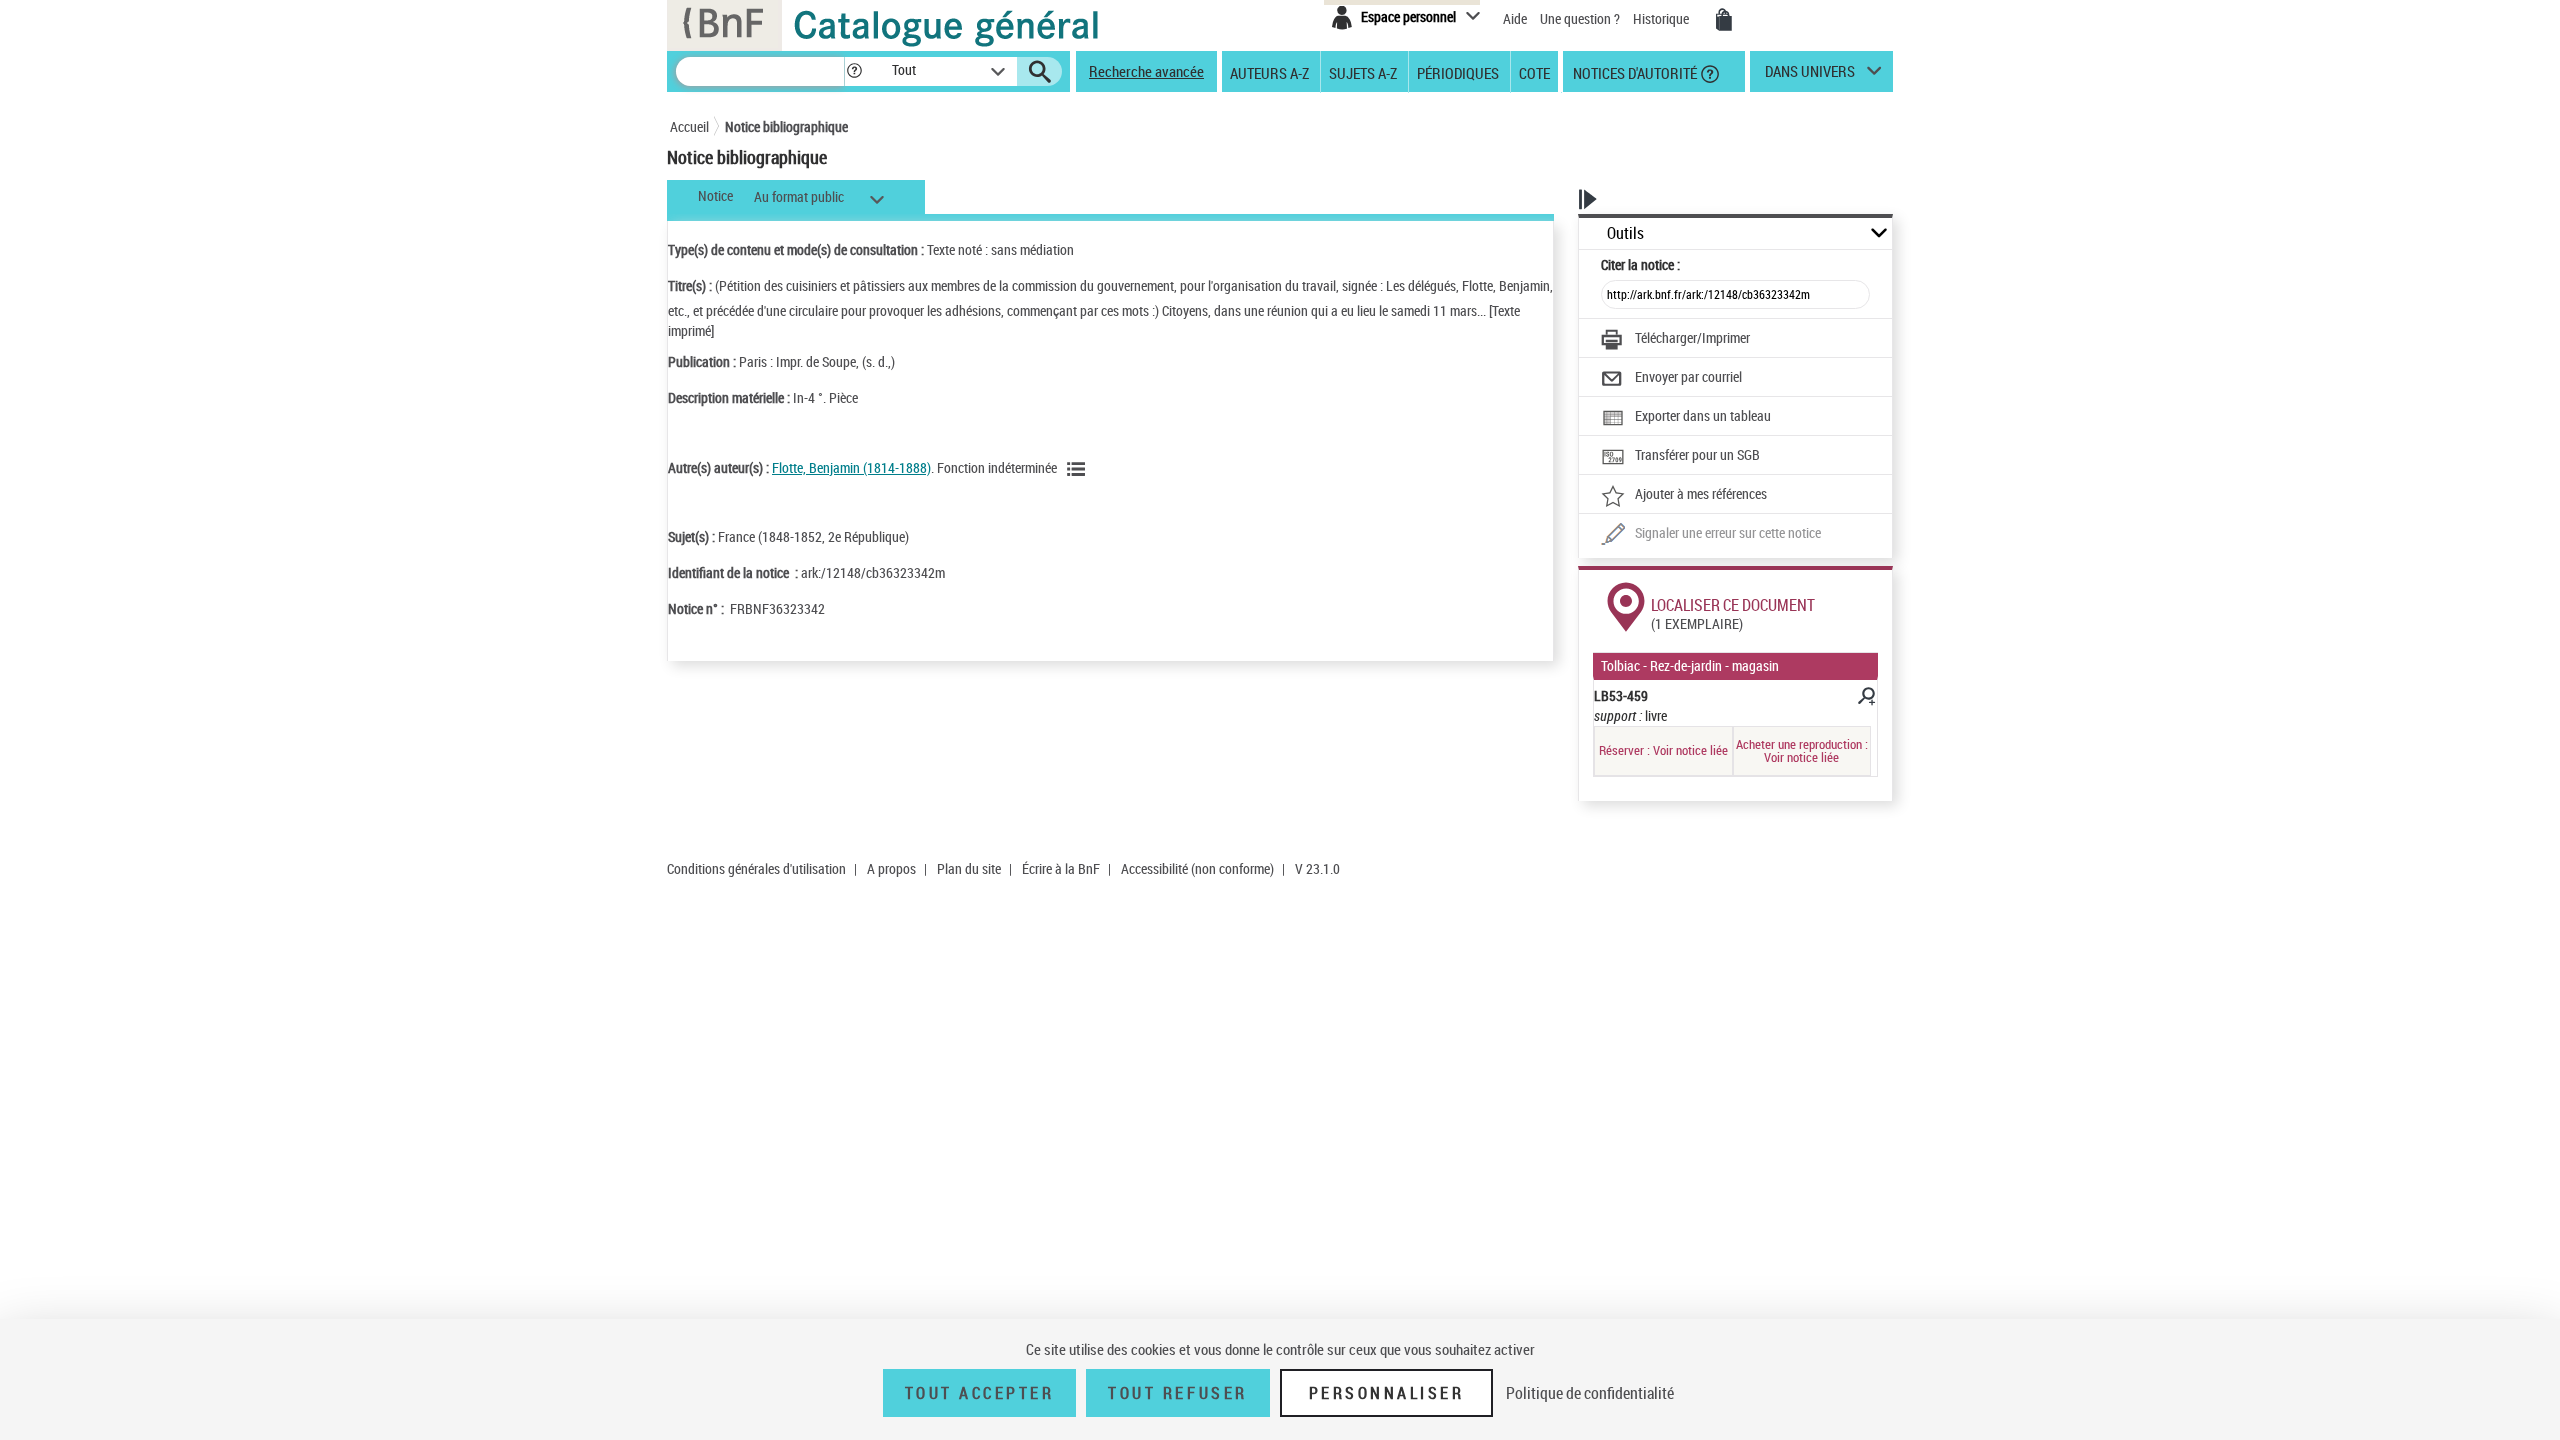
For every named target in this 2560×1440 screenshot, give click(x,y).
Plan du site (969, 868)
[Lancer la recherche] (1040, 72)
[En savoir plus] (1865, 699)
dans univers (1810, 76)
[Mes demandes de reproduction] (1724, 20)
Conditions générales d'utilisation (756, 868)
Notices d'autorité (1633, 72)
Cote (1534, 72)
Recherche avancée (1146, 71)
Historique (1662, 18)
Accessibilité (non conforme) (1197, 868)
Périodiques (1458, 72)
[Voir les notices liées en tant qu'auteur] (1079, 469)
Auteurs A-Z (1269, 72)
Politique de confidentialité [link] (1590, 1393)
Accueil (689, 126)
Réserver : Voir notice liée (1663, 750)
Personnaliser (1387, 1393)
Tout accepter (980, 1393)
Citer (1640, 264)
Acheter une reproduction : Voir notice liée (1802, 750)
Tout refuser (1177, 1393)
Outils (1625, 233)
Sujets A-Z (1363, 72)
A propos (891, 868)
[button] (854, 71)
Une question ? (1581, 18)
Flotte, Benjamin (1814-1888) (851, 467)
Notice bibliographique (786, 126)
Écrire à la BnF (1061, 868)
